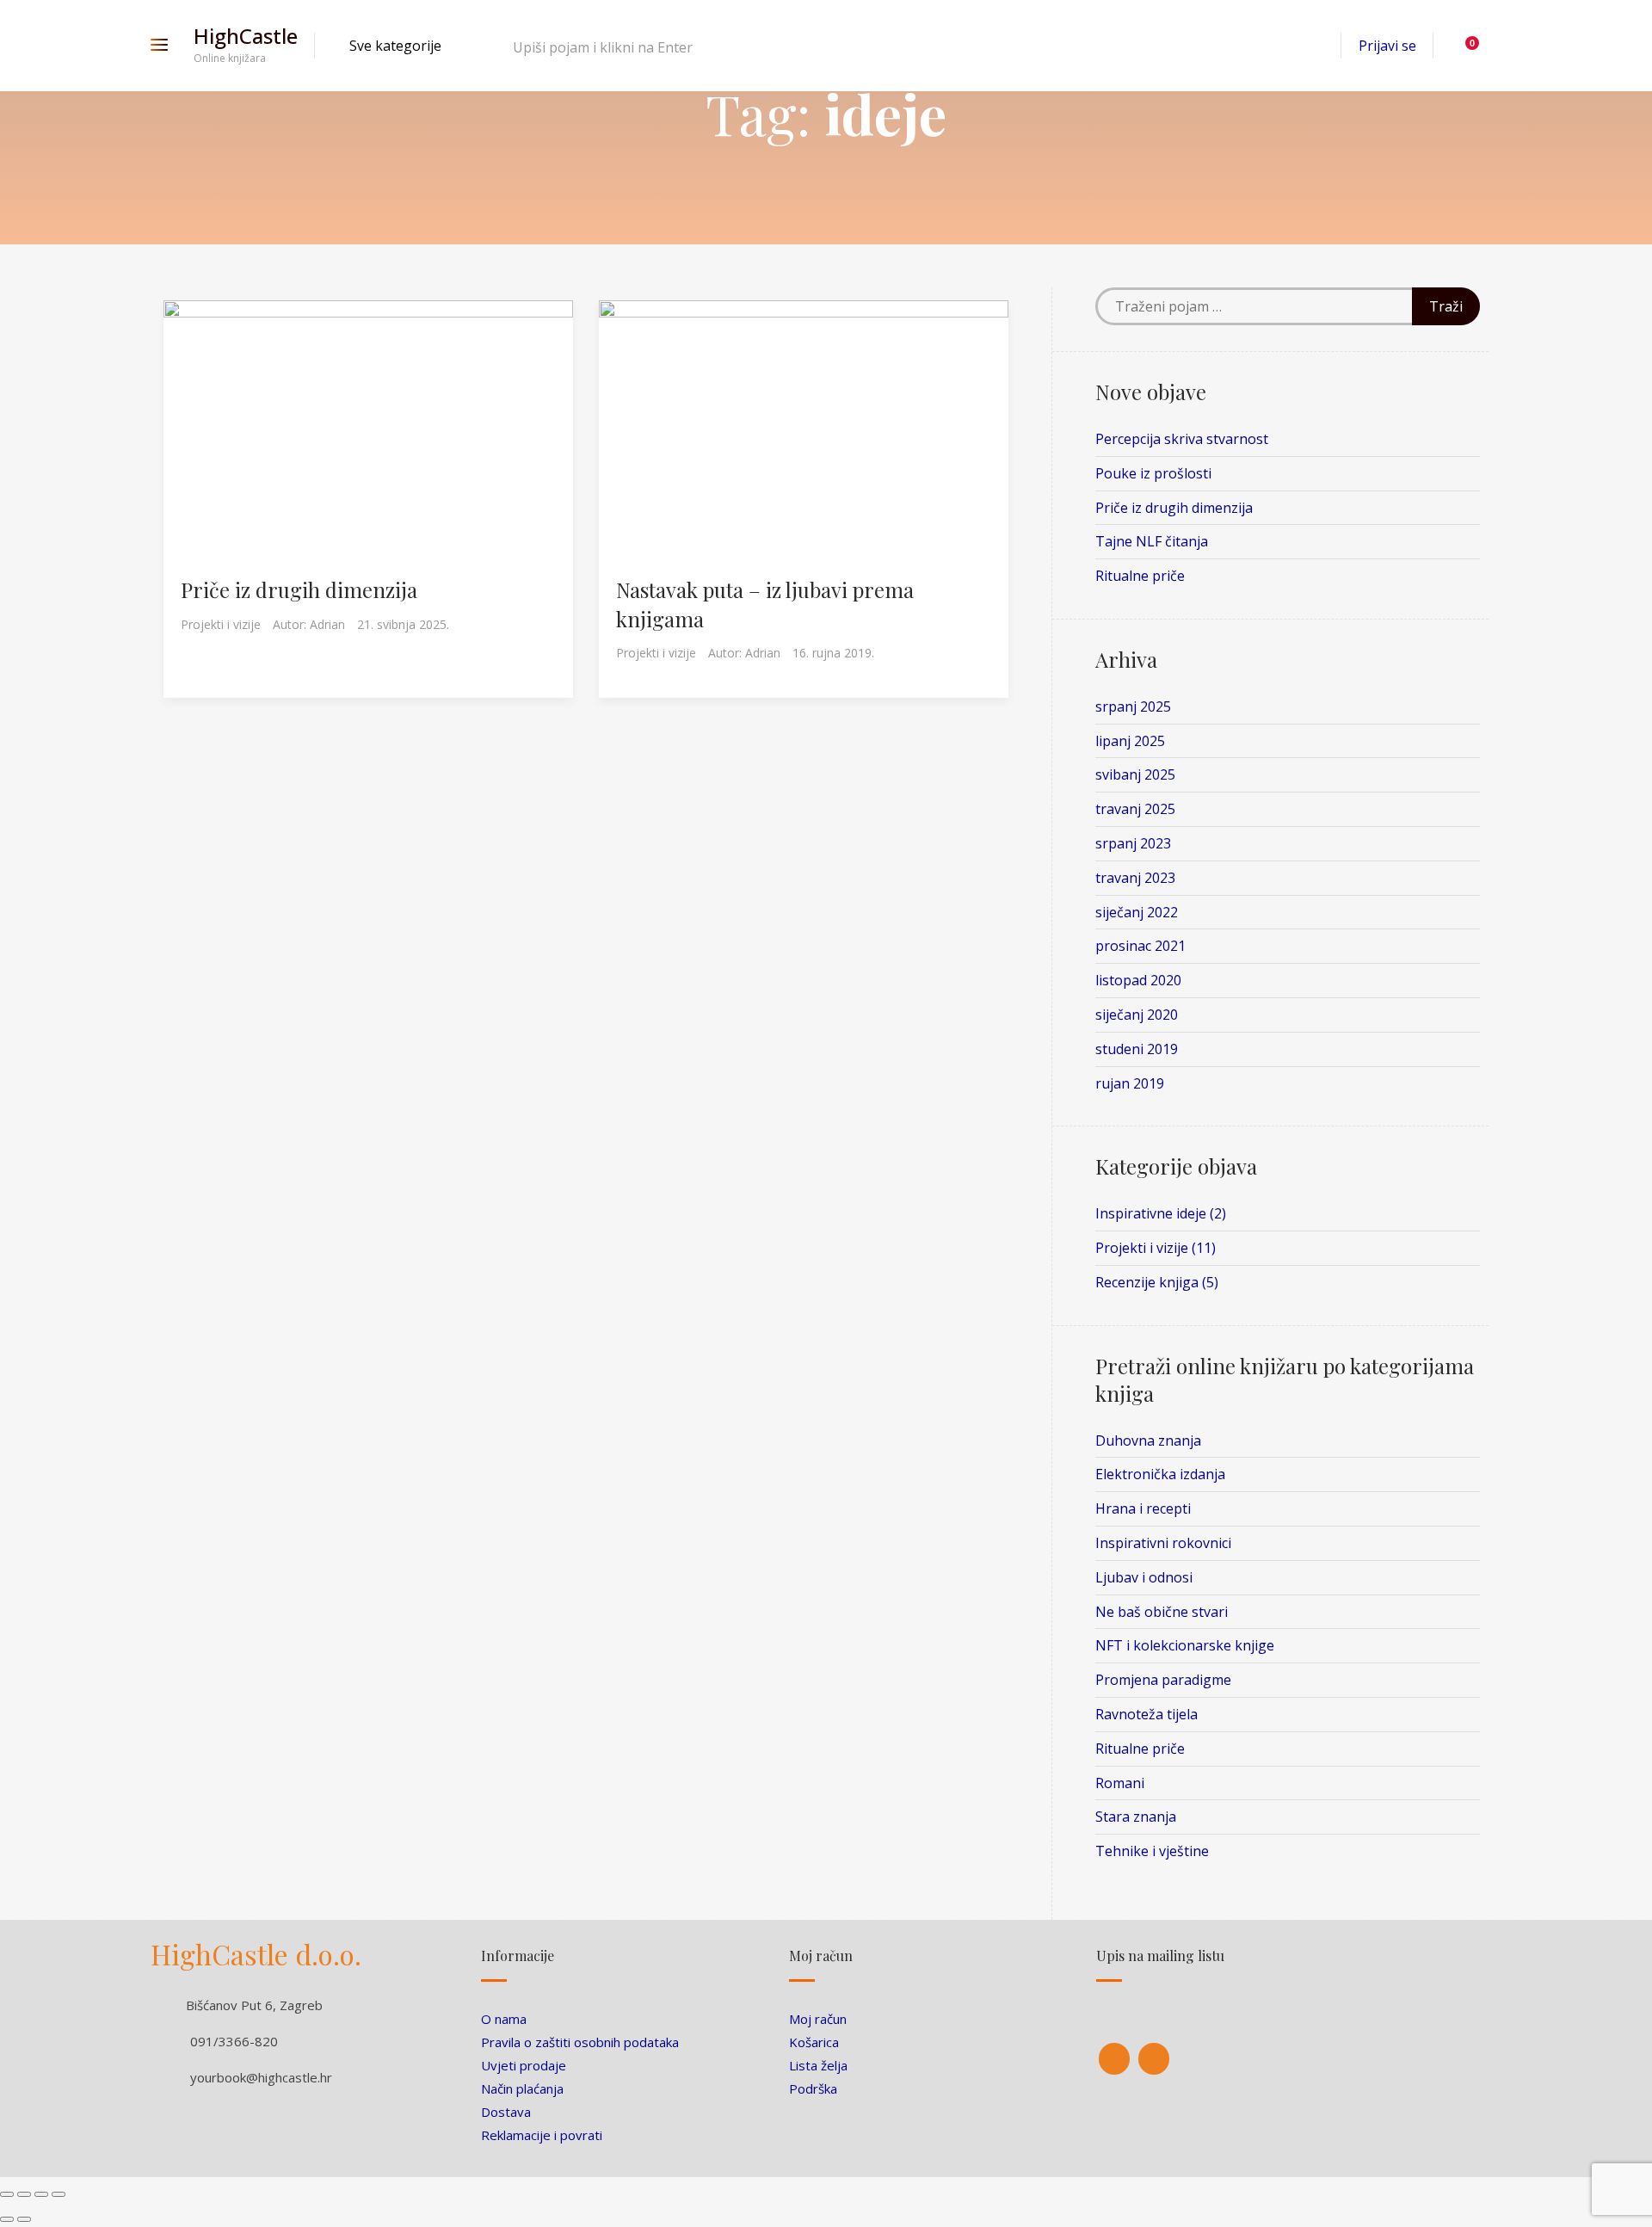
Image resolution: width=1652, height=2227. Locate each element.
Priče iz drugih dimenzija (299, 589)
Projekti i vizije (221, 624)
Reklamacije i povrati (542, 2135)
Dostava (506, 2112)
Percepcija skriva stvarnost (1182, 439)
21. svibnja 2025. (403, 624)
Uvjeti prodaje (524, 2065)
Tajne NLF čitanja (1152, 541)
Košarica (814, 2042)
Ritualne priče (1140, 576)
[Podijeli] (24, 2194)
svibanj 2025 (1135, 774)
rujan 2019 (1130, 1083)
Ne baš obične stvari (1162, 1612)
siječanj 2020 (1137, 1015)
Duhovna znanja (1148, 1440)
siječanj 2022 (1137, 912)
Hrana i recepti (1143, 1508)
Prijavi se (1387, 46)
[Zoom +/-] (59, 2194)
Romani (1120, 1783)
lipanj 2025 (1130, 741)
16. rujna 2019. (833, 653)
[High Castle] (1114, 2059)
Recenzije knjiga (1147, 1282)
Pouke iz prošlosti (1153, 473)
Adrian (327, 624)
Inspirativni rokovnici (1163, 1543)
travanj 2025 (1135, 809)
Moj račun (818, 2019)
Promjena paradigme (1163, 1680)
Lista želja (818, 2065)
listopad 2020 (1138, 980)
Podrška (813, 2088)
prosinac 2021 (1140, 946)
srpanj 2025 (1133, 706)
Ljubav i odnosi (1144, 1577)
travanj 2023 (1135, 878)
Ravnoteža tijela (1147, 1714)
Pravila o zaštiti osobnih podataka (580, 2042)
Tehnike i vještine (1152, 1851)
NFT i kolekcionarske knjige (1185, 1645)
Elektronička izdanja (1160, 1474)
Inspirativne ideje (1151, 1213)
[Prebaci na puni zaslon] (41, 2194)
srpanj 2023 (1133, 843)
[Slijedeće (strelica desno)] (24, 2219)
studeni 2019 (1137, 1049)
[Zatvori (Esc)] (7, 2194)
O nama (504, 2019)
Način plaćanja (522, 2088)
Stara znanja (1136, 1817)
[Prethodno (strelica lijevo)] (7, 2219)
